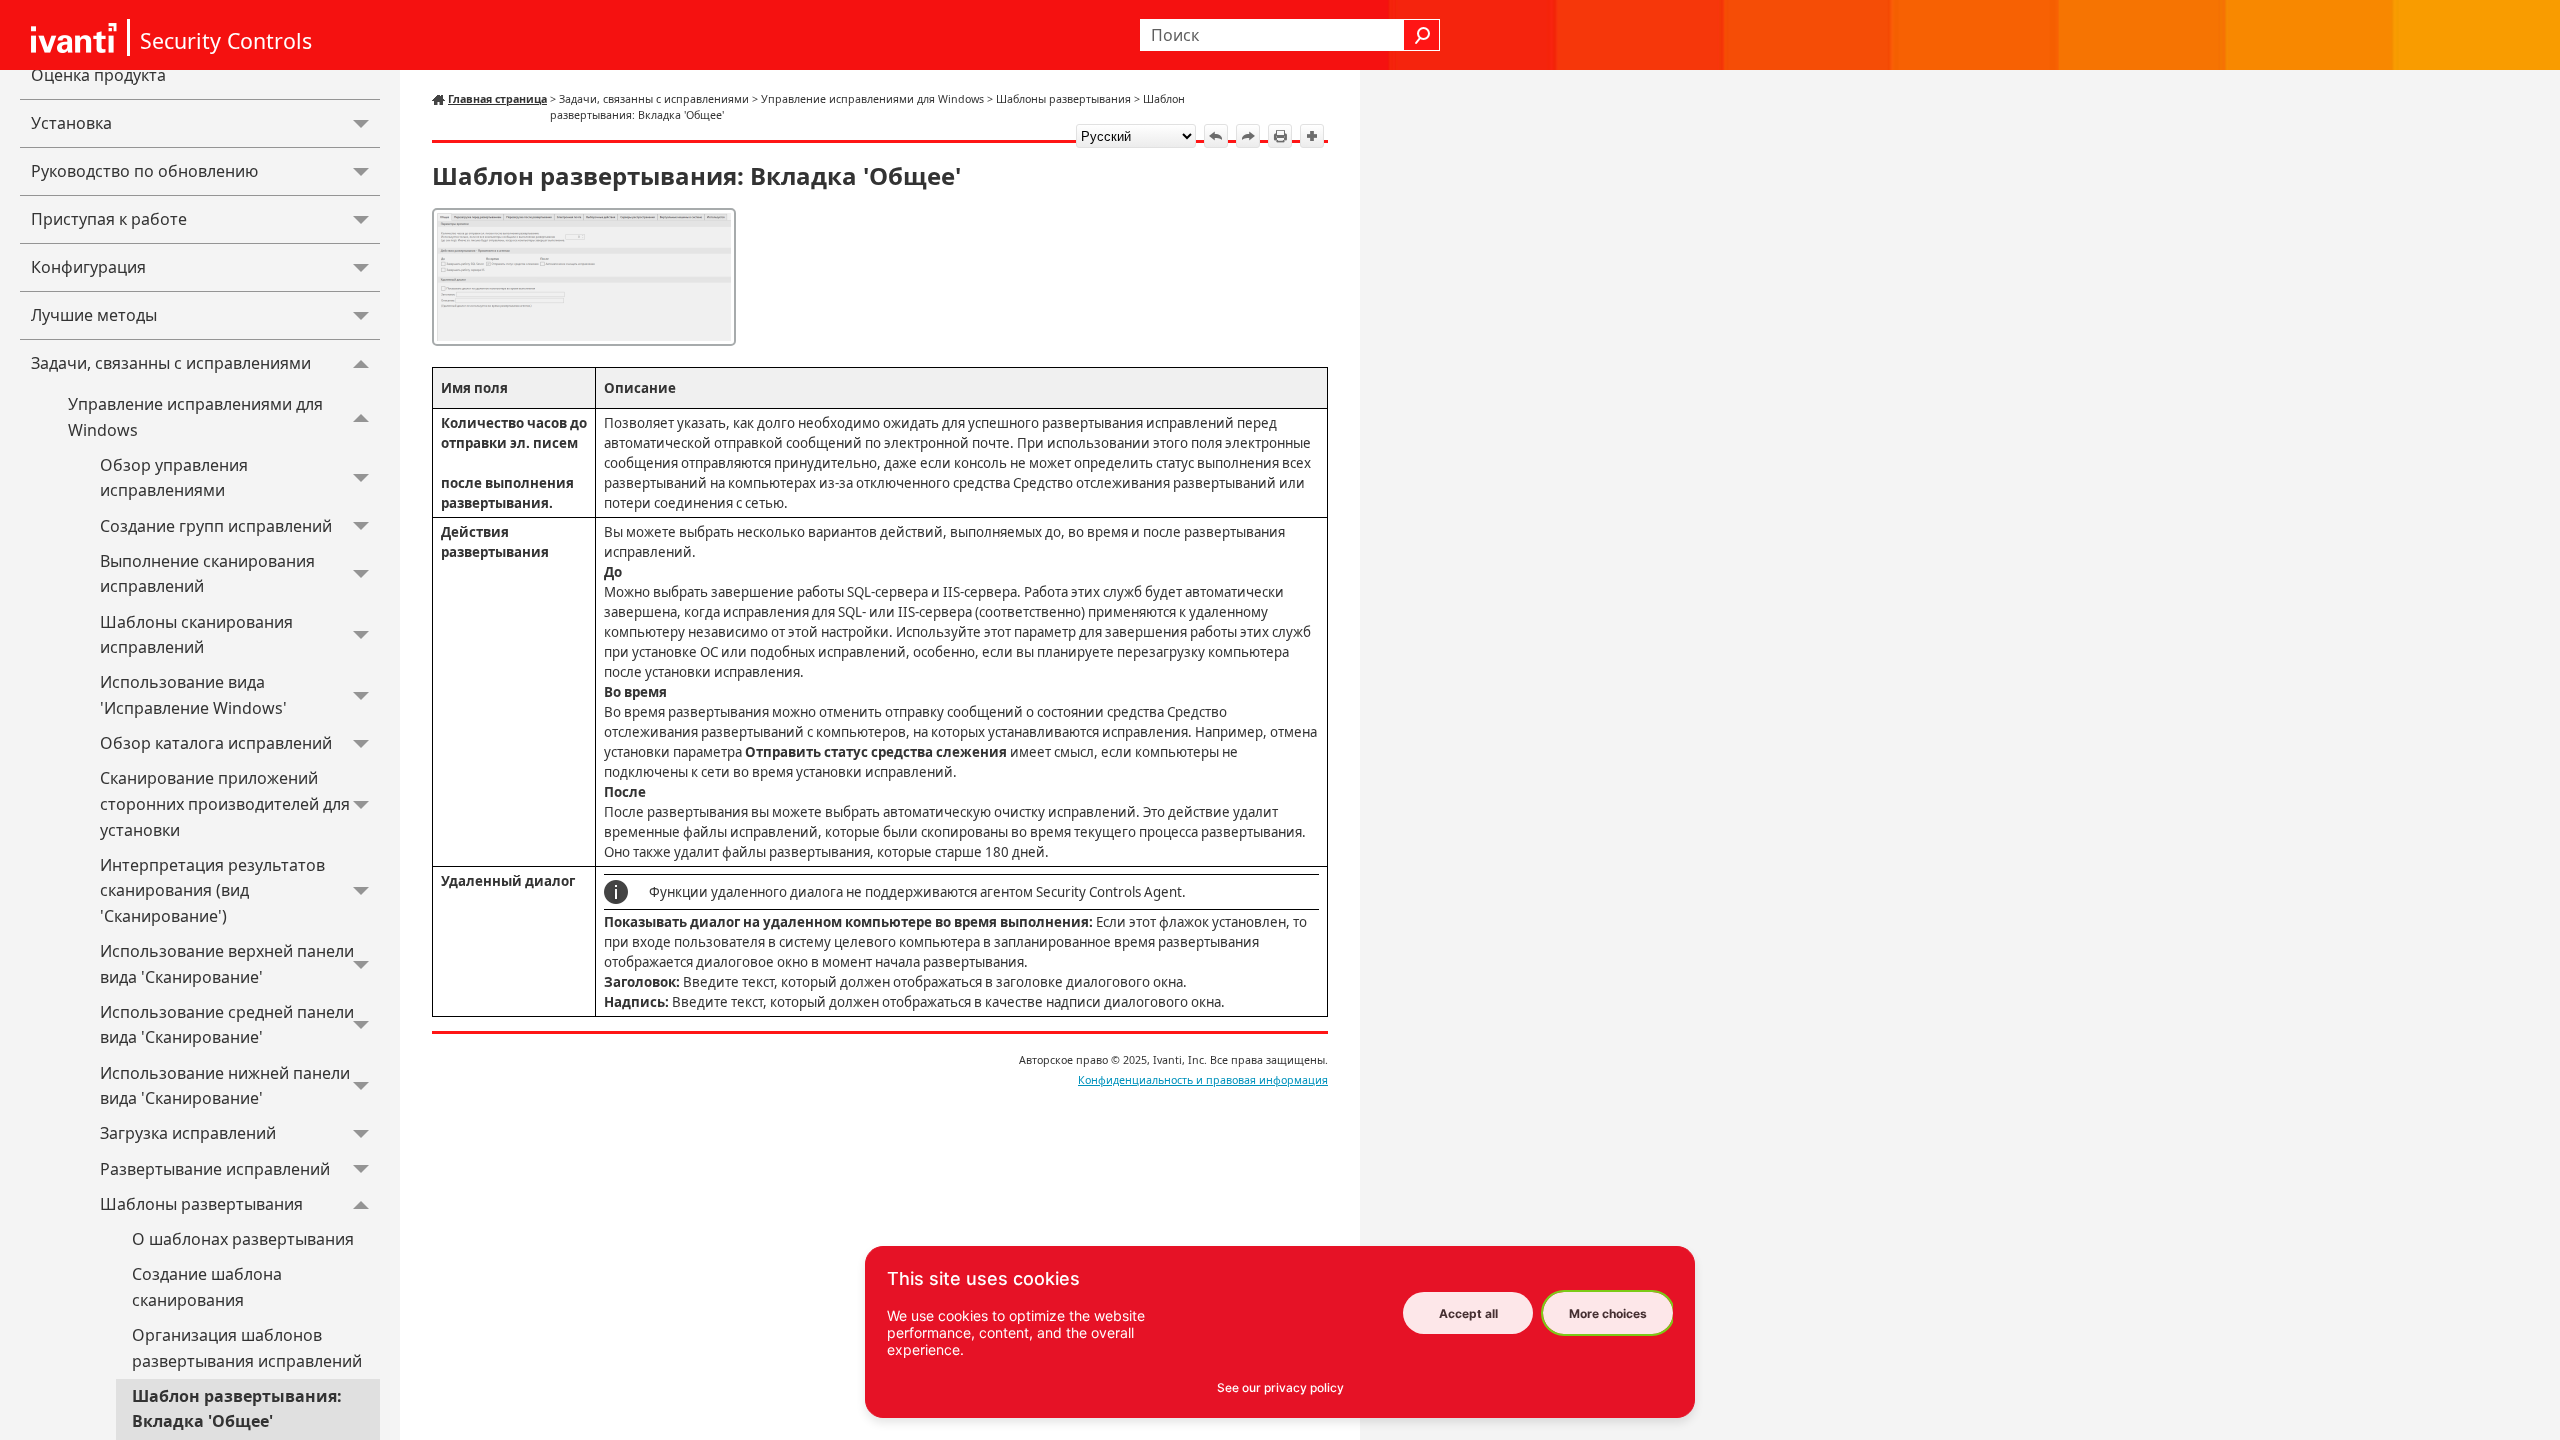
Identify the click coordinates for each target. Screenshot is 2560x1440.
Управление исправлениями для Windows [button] (195, 417)
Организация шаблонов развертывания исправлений (247, 1348)
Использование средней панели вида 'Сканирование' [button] (227, 1025)
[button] (1422, 35)
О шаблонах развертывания (243, 1239)
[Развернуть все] (1312, 136)
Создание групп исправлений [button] (216, 526)
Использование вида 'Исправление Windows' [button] (193, 695)
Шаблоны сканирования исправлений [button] (196, 635)
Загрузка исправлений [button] (188, 1133)
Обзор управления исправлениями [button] (174, 478)
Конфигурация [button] (88, 267)
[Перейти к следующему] (1248, 136)
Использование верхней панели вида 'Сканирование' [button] (227, 964)
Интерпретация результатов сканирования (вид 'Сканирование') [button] (212, 890)
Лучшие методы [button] (94, 315)
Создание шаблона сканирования (207, 1287)
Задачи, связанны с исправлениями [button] (171, 363)
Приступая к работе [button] (109, 219)
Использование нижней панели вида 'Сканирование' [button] (225, 1086)
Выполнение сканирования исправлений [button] (207, 574)
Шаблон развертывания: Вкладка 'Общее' (237, 1409)
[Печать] (1280, 136)
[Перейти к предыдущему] (1216, 136)
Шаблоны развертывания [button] (201, 1204)
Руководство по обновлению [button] (144, 171)
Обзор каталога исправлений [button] (216, 743)
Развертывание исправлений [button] (215, 1169)
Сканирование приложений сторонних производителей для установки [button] (225, 803)
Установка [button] (71, 123)
